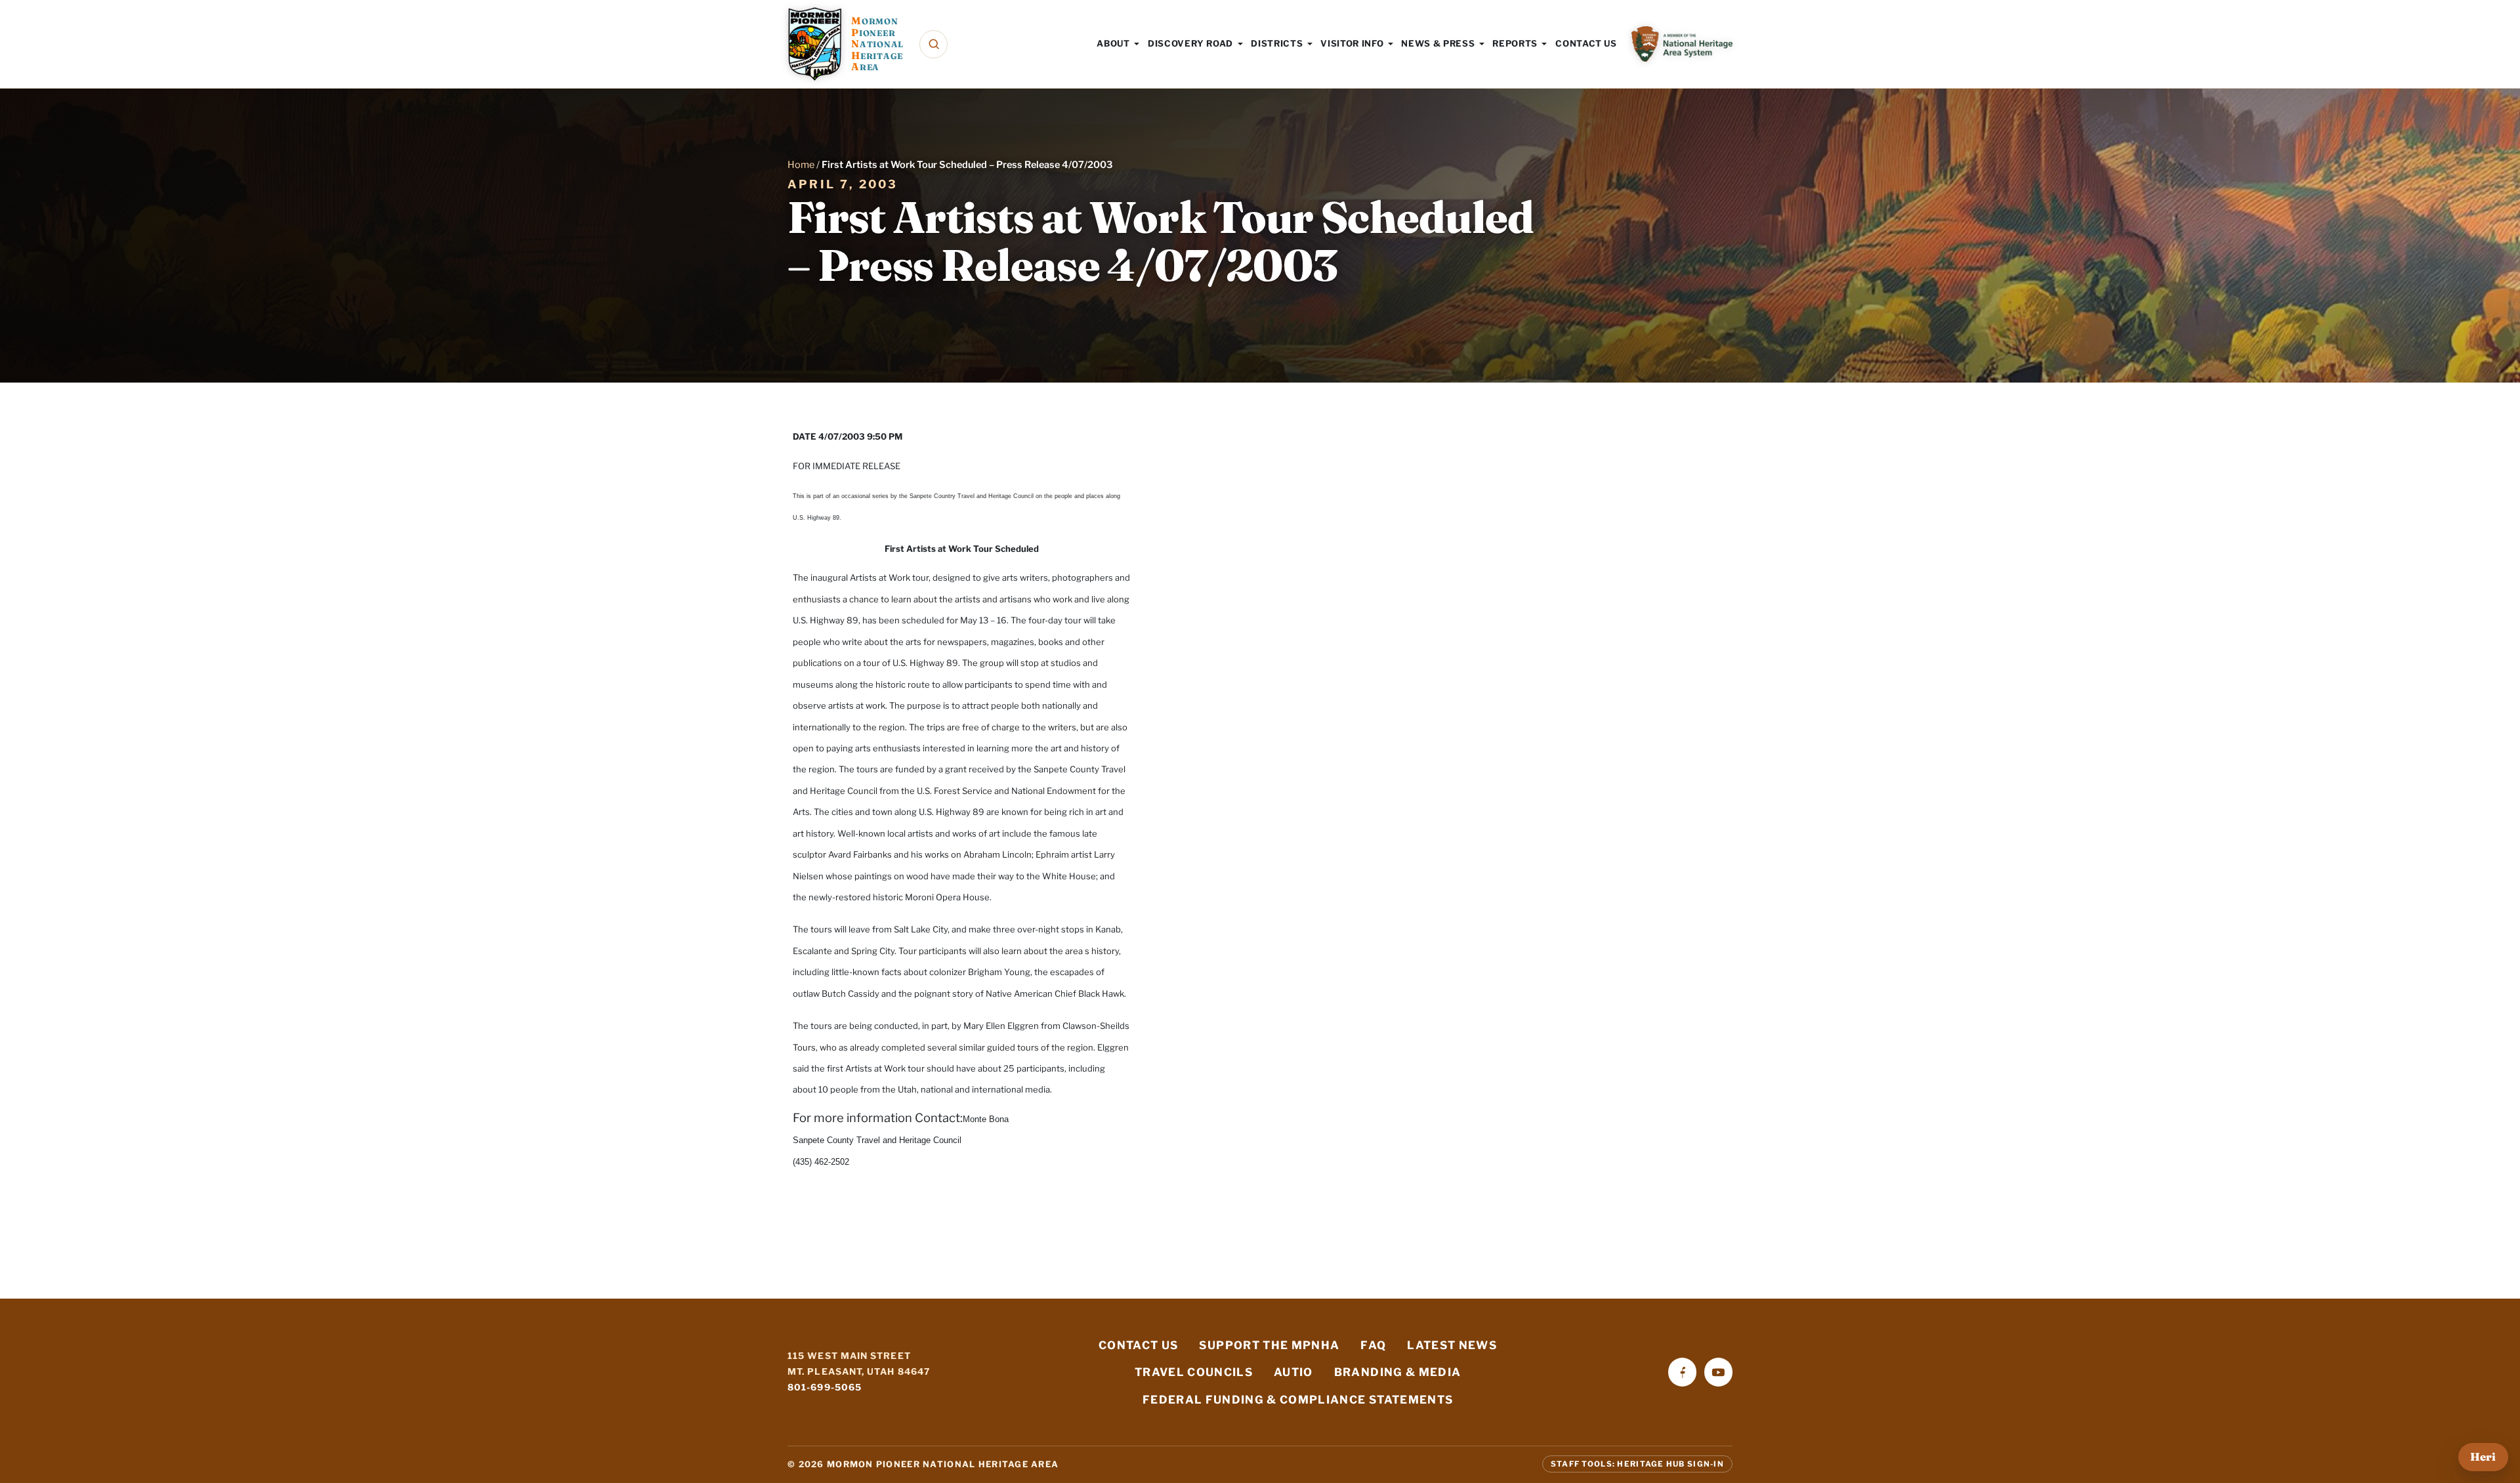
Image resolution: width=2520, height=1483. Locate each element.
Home (801, 165)
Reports (1515, 43)
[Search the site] (934, 44)
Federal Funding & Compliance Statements (1298, 1400)
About (1113, 43)
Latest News (1452, 1345)
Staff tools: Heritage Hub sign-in (1637, 1464)
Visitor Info (1352, 43)
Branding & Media (1398, 1372)
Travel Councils (1194, 1372)
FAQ (1373, 1345)
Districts (1277, 43)
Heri (2483, 1457)
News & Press (1438, 43)
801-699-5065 (825, 1387)
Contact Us (1586, 43)
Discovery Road (1190, 43)
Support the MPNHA (1269, 1345)
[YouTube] (1718, 1372)
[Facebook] (1682, 1372)
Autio (1293, 1372)
